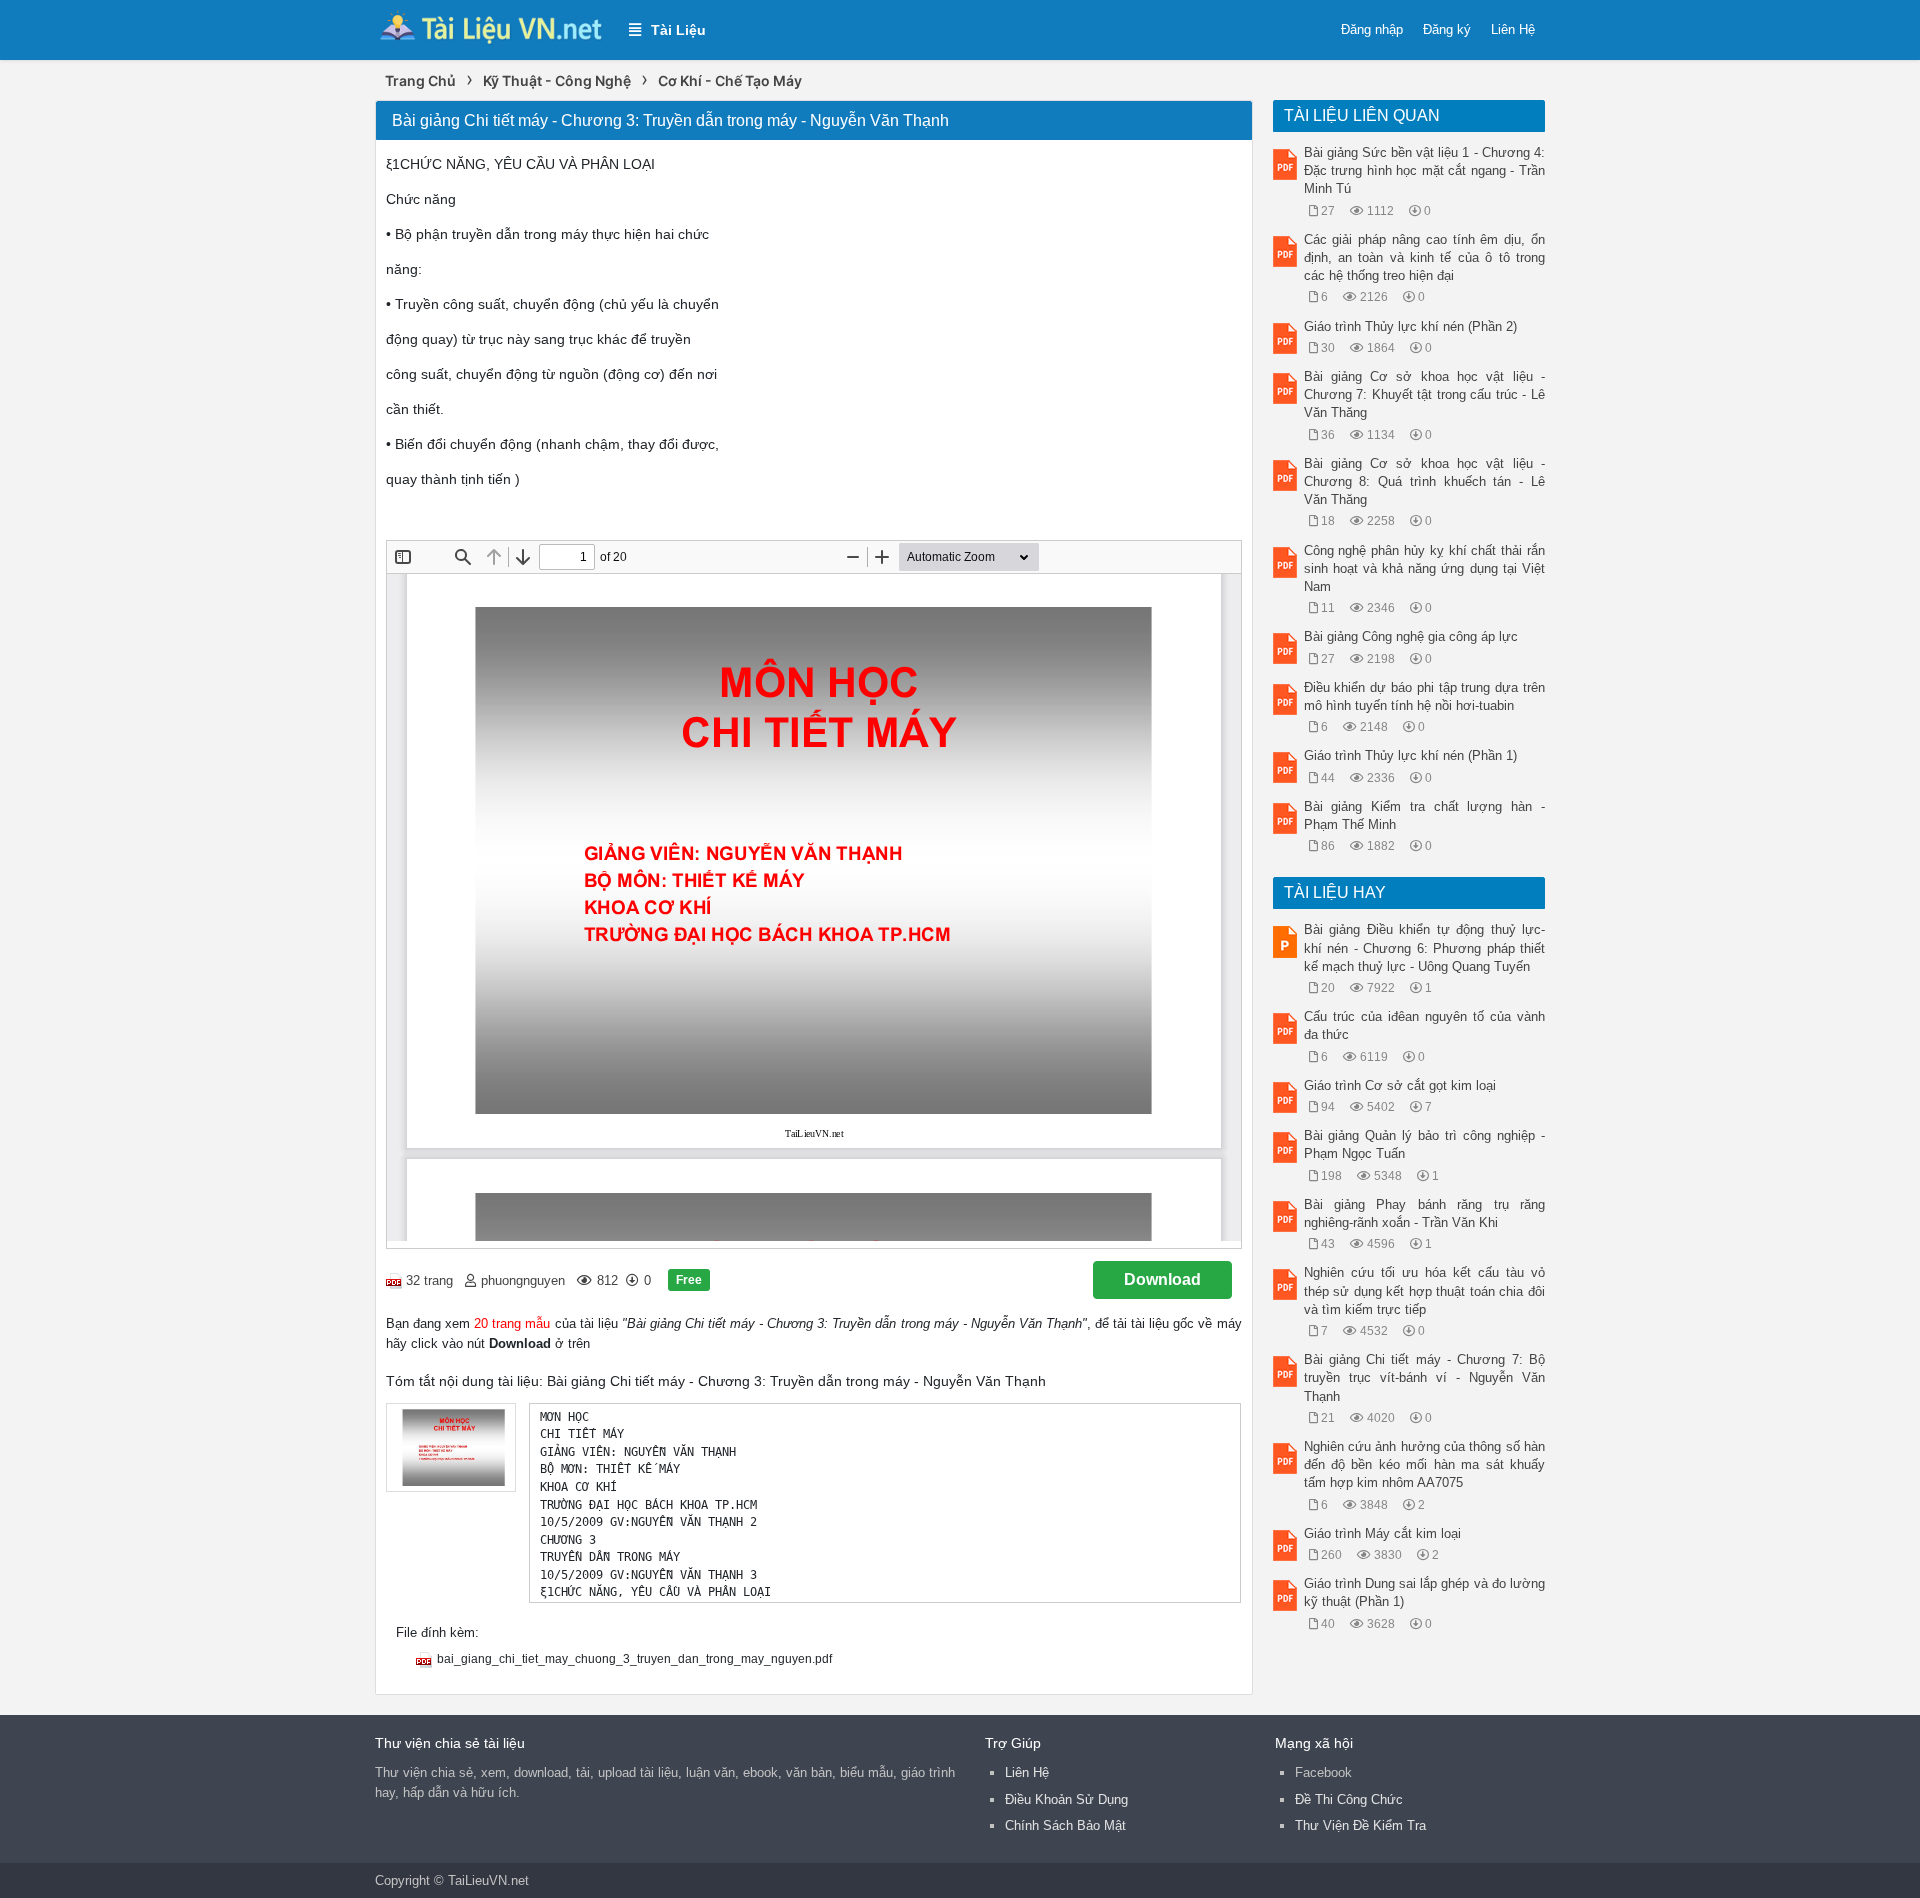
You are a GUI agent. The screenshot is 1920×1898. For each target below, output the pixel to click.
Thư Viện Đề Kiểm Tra (1360, 1825)
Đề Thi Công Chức (1349, 1799)
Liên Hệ (1513, 29)
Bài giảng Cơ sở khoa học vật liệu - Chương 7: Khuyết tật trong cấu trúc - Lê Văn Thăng (1425, 394)
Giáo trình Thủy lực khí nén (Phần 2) (1410, 326)
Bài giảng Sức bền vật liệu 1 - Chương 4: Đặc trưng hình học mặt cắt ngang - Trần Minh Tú (1425, 170)
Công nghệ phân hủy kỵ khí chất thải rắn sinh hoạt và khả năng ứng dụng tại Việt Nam (1425, 568)
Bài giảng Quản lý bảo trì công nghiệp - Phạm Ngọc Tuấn (1425, 1144)
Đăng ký (1447, 29)
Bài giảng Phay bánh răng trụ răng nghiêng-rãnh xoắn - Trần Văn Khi (1425, 1213)
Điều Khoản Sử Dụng (1066, 1799)
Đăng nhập (1372, 29)
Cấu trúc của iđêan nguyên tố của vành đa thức (1425, 1025)
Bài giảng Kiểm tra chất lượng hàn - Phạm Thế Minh (1425, 815)
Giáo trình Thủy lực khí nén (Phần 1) (1410, 755)
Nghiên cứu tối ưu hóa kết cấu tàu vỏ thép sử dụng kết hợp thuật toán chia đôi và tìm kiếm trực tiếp (1425, 1290)
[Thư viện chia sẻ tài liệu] (492, 28)
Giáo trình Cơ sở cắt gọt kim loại (1400, 1085)
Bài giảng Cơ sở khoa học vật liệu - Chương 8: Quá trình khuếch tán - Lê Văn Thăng (1425, 481)
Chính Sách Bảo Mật (1065, 1825)
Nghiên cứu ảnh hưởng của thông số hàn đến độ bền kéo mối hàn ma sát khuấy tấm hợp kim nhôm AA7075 (1425, 1464)
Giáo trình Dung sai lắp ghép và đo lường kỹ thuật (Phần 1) (1425, 1592)
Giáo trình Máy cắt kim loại (1382, 1533)
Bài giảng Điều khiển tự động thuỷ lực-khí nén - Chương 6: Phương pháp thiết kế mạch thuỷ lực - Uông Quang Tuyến (1425, 947)
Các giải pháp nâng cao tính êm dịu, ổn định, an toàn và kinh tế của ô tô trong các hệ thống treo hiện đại (1425, 257)
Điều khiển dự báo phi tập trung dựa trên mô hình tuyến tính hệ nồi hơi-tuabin (1425, 696)
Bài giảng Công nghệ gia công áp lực (1411, 636)
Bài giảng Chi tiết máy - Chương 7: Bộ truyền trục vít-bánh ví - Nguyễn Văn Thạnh (1425, 1377)
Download (1162, 1279)
